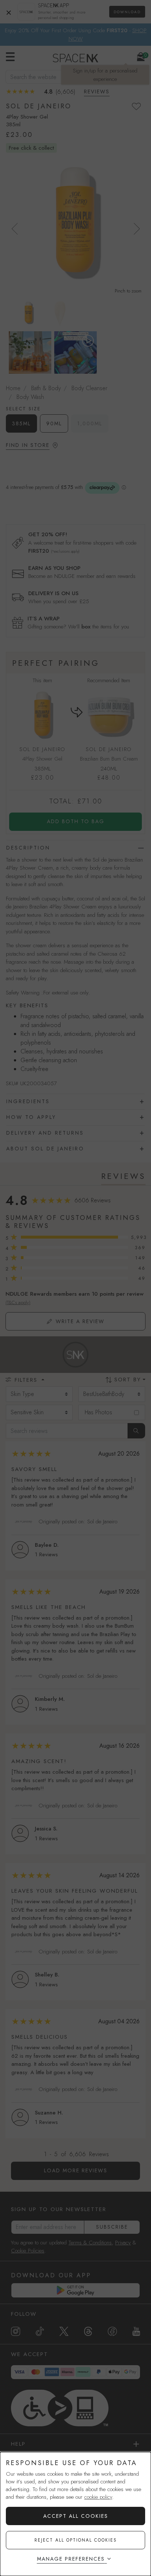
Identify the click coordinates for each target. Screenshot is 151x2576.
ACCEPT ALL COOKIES (76, 2516)
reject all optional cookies (76, 2540)
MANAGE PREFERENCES (71, 2559)
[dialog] (75, 2514)
